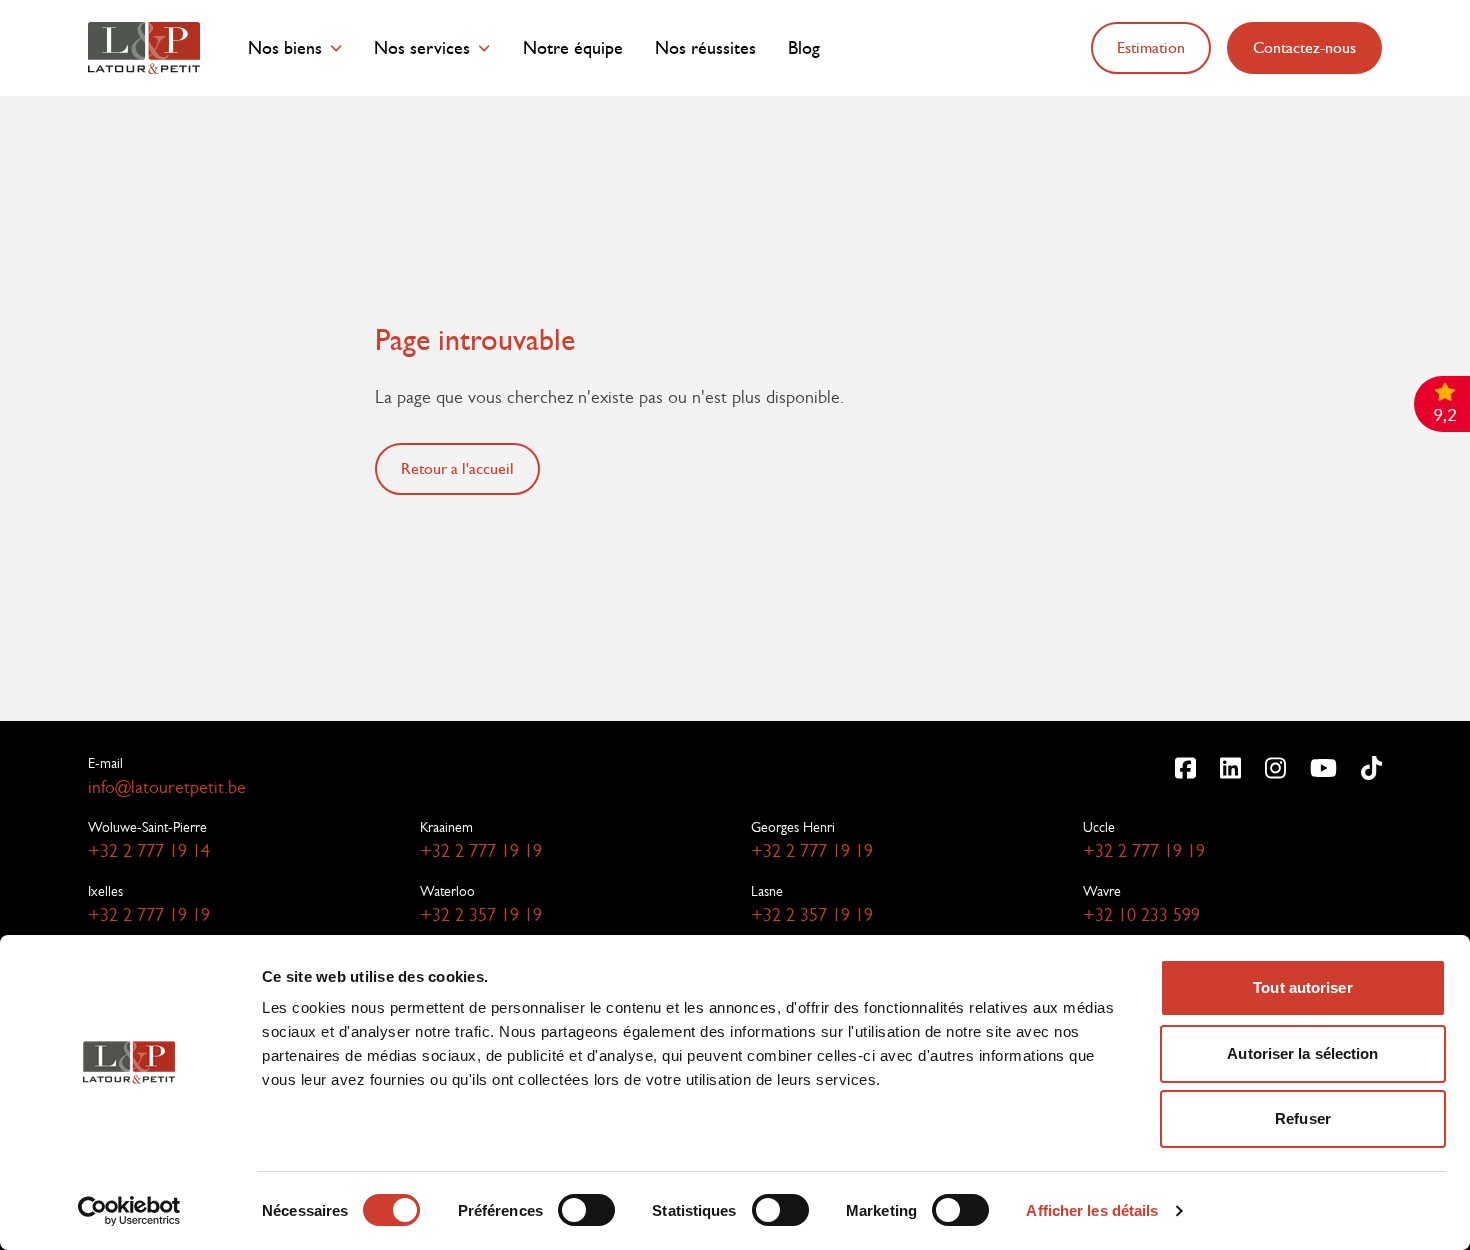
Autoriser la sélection (1302, 1053)
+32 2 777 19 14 (149, 851)
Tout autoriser (1302, 987)
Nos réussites (705, 48)
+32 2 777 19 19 (481, 851)
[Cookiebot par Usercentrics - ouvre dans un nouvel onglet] (129, 1211)
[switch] (586, 1210)
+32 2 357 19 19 (481, 915)
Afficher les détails (1092, 1210)
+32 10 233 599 (1141, 915)
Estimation (1151, 47)
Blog (804, 48)
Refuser (1303, 1118)
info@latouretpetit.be (167, 787)
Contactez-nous (1304, 47)
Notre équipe (573, 48)
